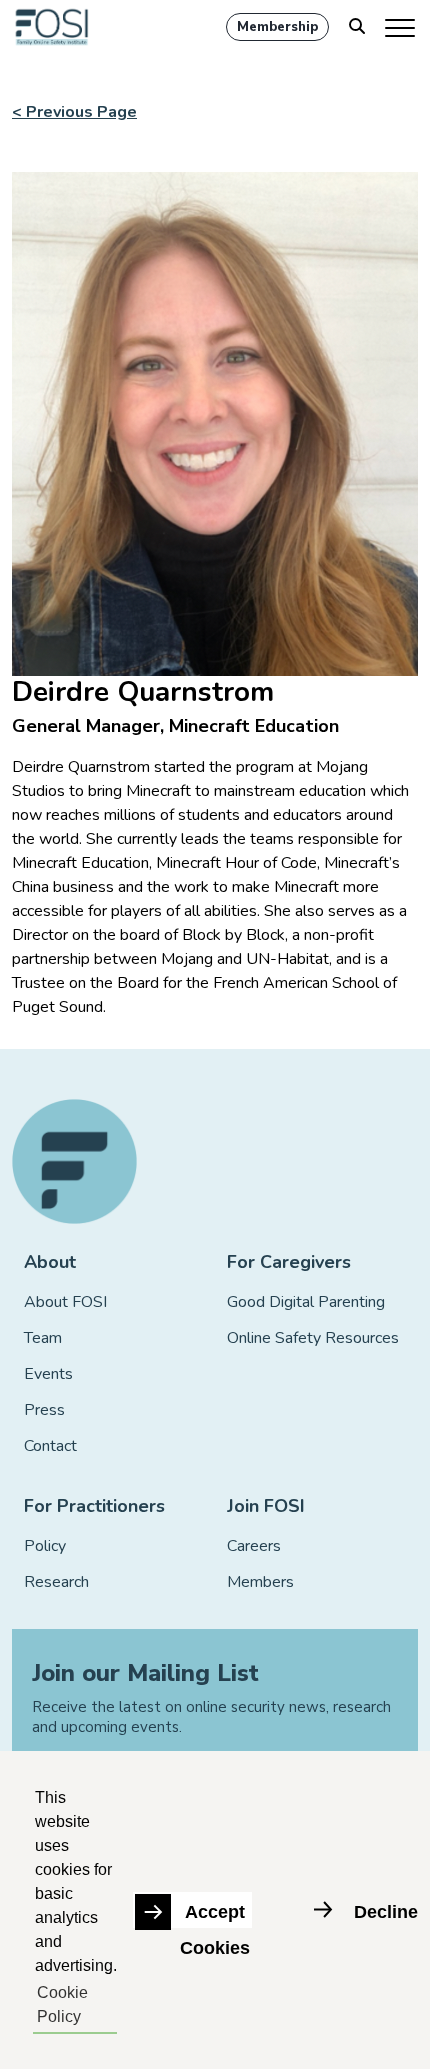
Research (56, 1582)
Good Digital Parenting (306, 1302)
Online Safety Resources (313, 1338)
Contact (50, 1446)
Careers (254, 1546)
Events (48, 1374)
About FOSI (65, 1302)
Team (43, 1338)
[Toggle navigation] (401, 27)
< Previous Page (74, 112)
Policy (45, 1546)
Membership (277, 27)
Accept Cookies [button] (215, 1915)
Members (260, 1582)
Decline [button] (386, 1912)
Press (44, 1410)
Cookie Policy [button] (62, 2004)
